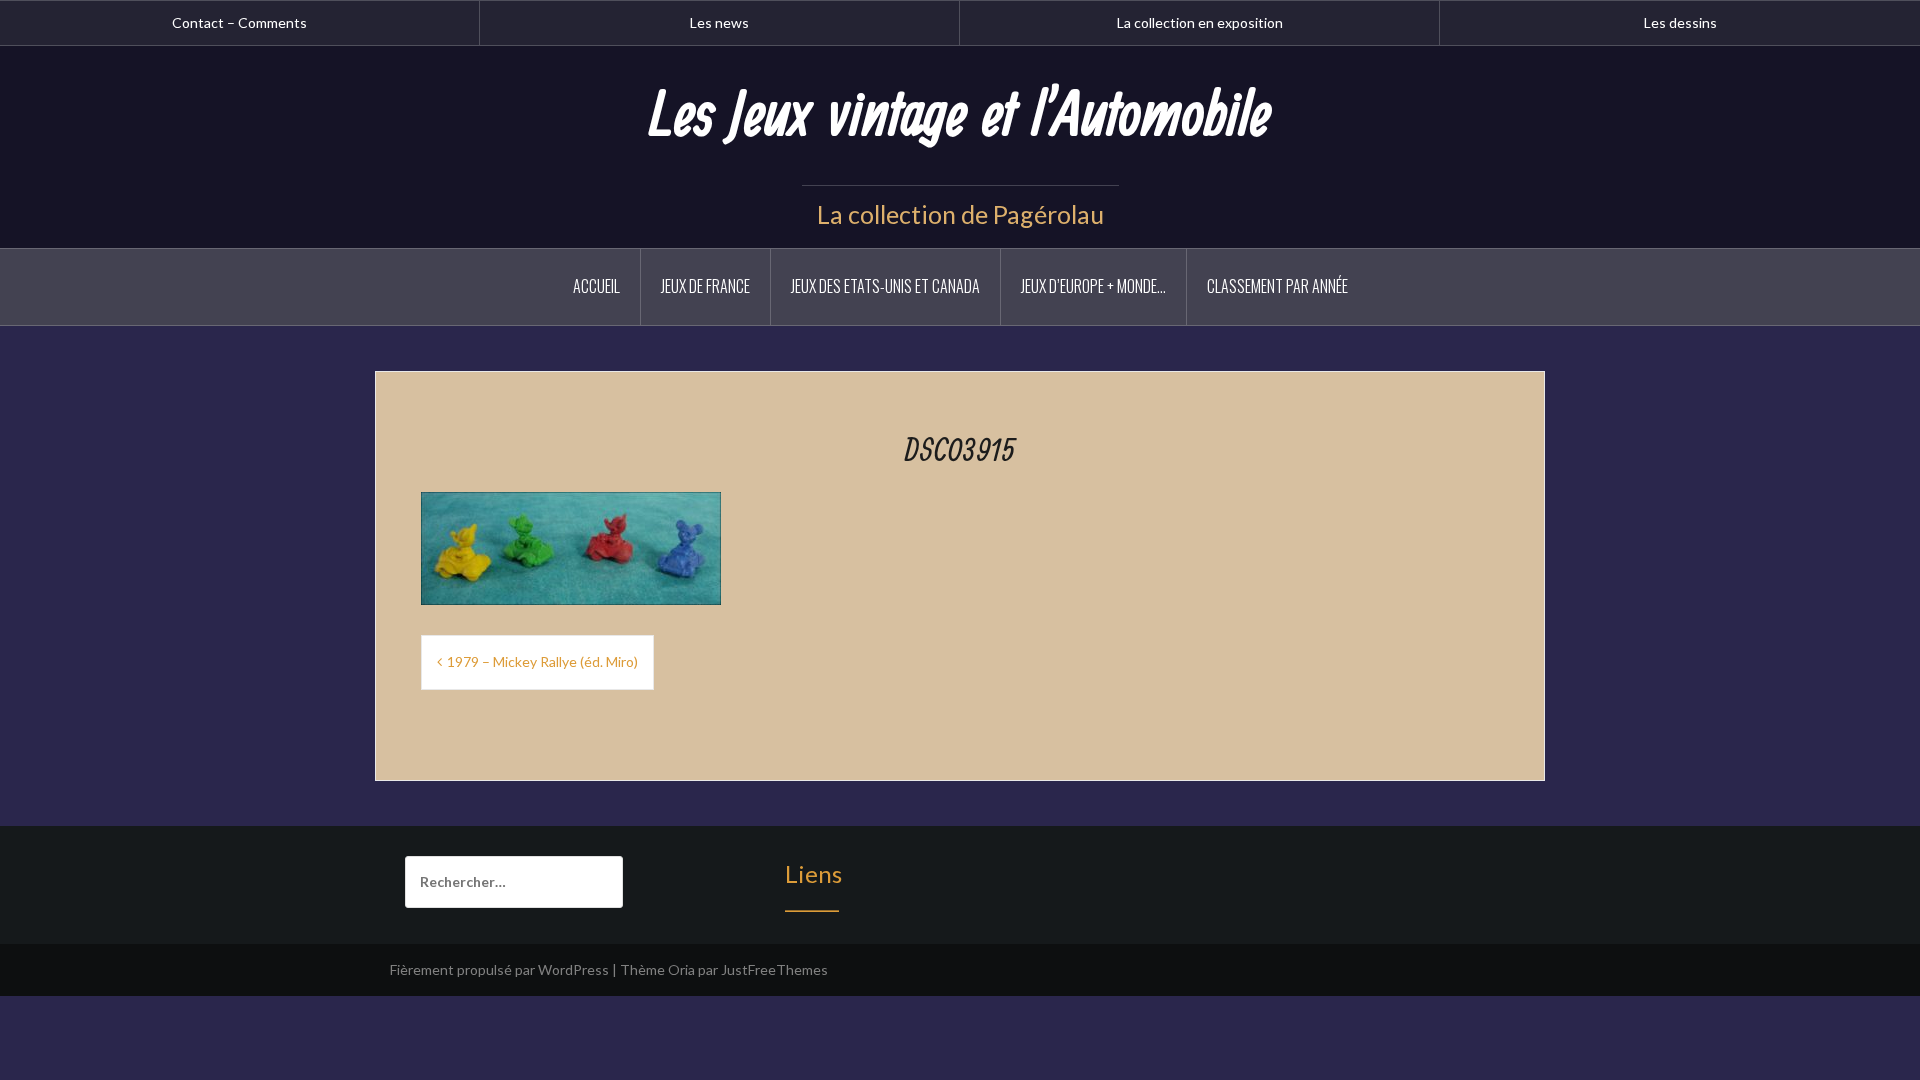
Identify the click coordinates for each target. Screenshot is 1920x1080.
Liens (813, 873)
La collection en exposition (1200, 22)
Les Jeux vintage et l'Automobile (960, 117)
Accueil (596, 286)
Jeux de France (705, 286)
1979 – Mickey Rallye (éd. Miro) (542, 661)
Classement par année (1277, 286)
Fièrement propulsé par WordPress (499, 969)
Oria (681, 969)
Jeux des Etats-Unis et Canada (885, 286)
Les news (719, 22)
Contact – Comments (239, 22)
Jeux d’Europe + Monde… (1093, 286)
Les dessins (1680, 22)
